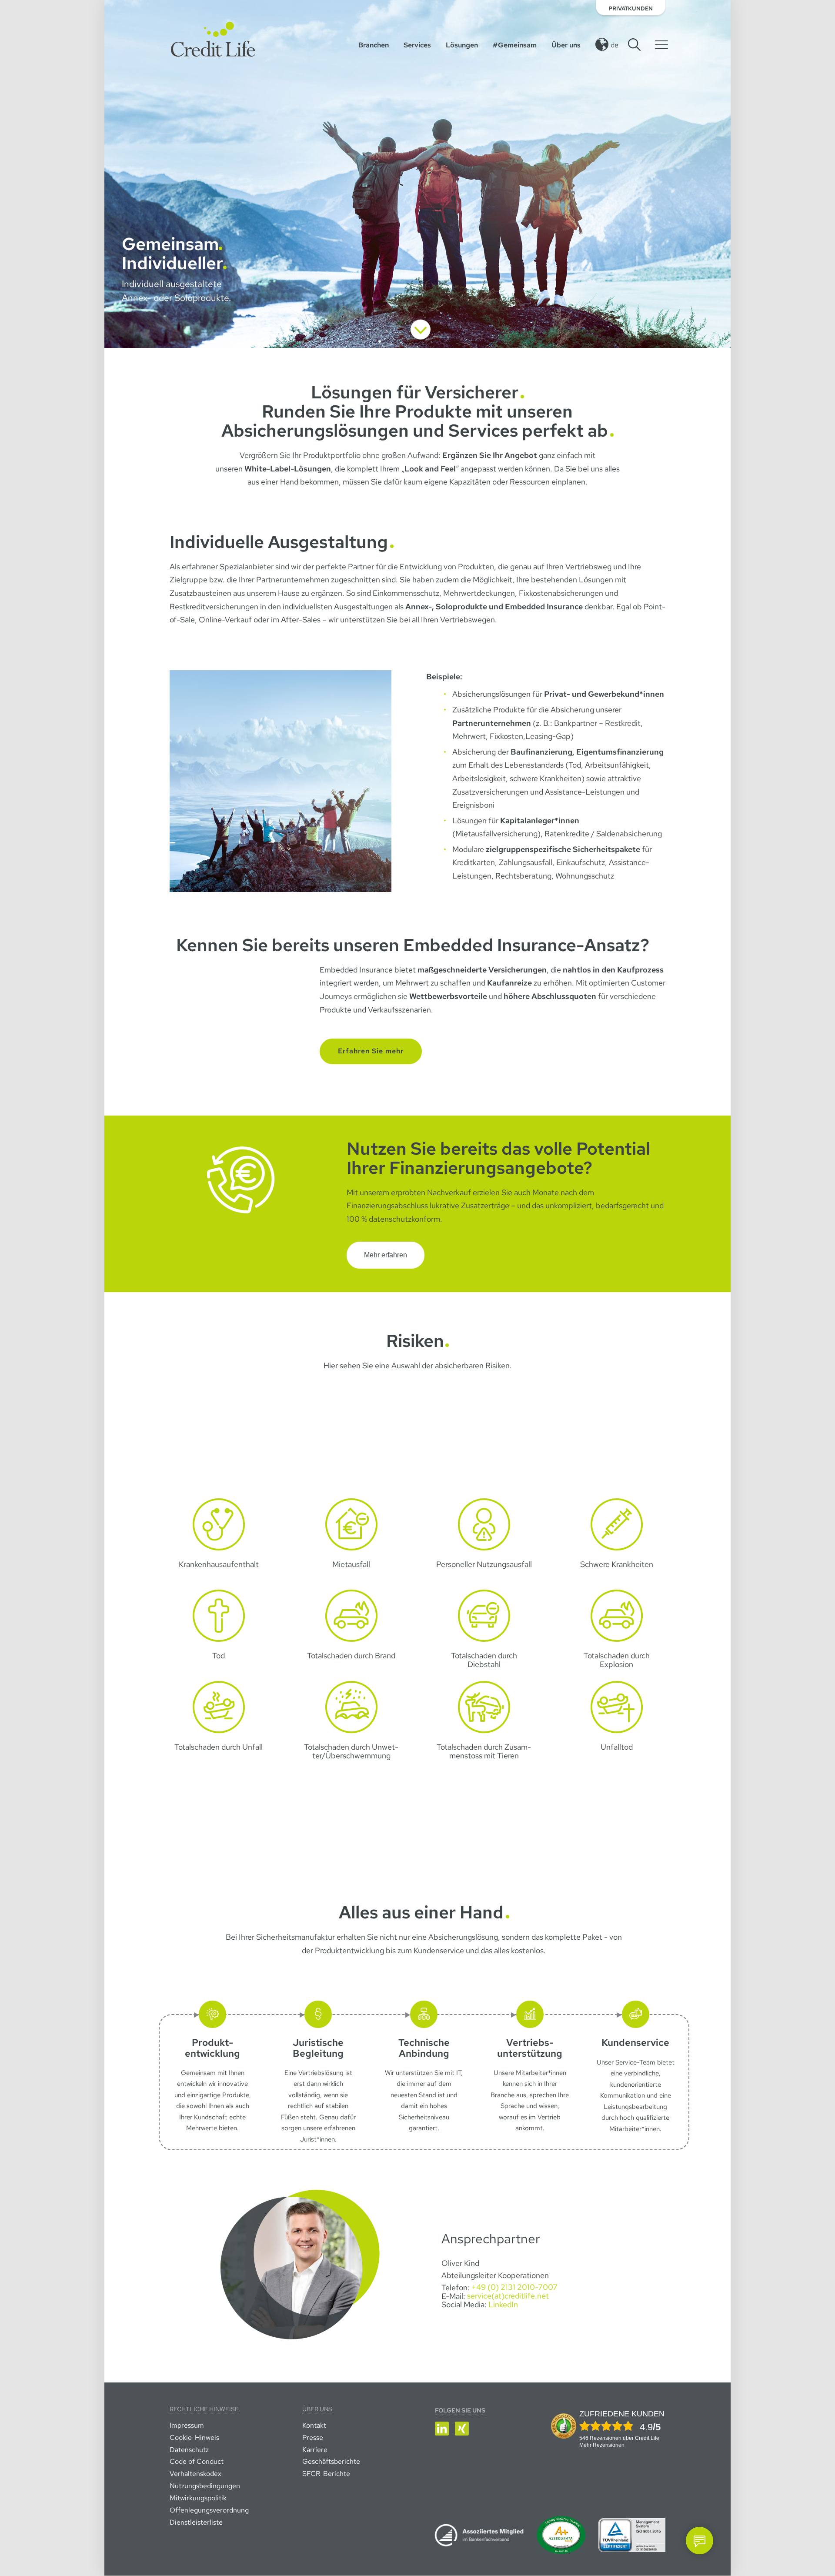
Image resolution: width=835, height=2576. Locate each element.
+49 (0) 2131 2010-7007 (514, 2287)
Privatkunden (631, 8)
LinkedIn (503, 2304)
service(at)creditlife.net (508, 2296)
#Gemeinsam (515, 45)
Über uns (566, 45)
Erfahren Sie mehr (371, 1051)
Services (417, 45)
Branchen (374, 45)
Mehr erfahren (386, 1255)
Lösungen (462, 45)
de (615, 45)
